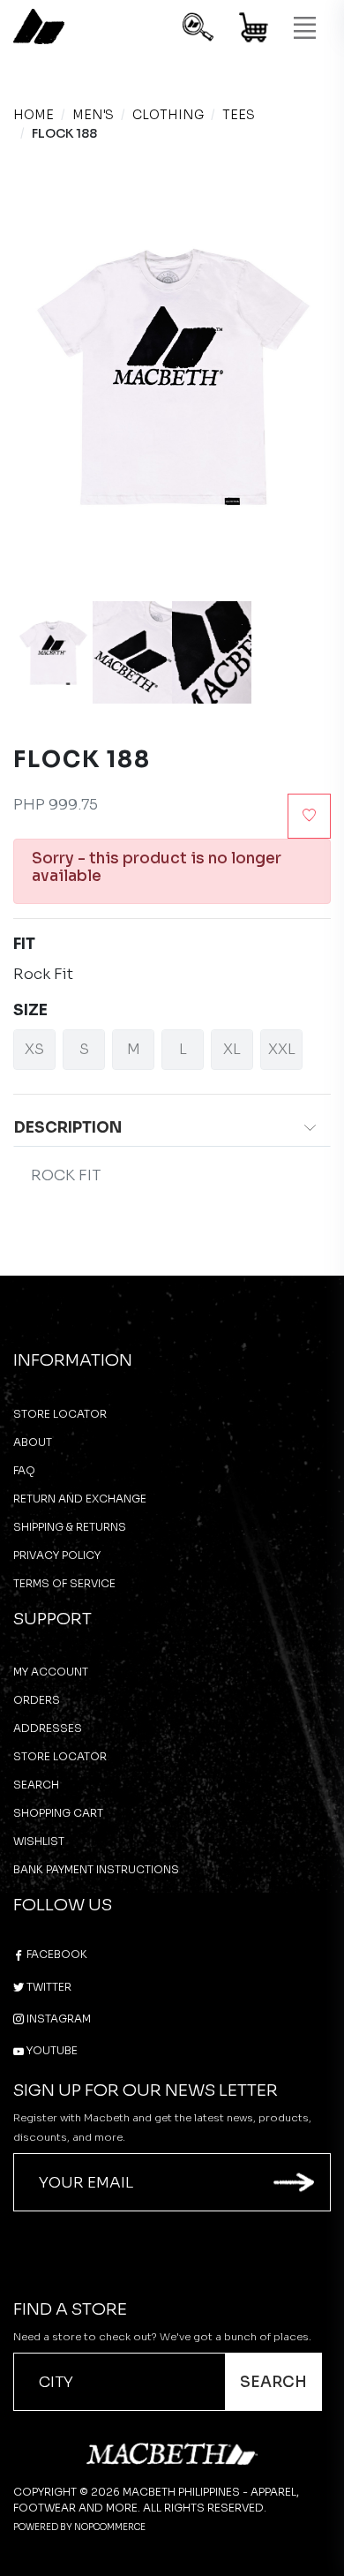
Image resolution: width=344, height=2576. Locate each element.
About (33, 1442)
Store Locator (60, 1414)
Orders (37, 1700)
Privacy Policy (57, 1555)
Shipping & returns (70, 1527)
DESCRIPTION (68, 1128)
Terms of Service (64, 1583)
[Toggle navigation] (304, 28)
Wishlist (39, 1841)
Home (34, 115)
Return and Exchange (80, 1499)
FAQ (24, 1470)
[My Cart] (254, 30)
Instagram (57, 2019)
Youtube (51, 2050)
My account (51, 1672)
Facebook (56, 1954)
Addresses (48, 1728)
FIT (24, 944)
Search (36, 1785)
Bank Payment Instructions (96, 1869)
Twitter (48, 1987)
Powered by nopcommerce (79, 2527)
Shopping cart (58, 1813)
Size (30, 1010)
